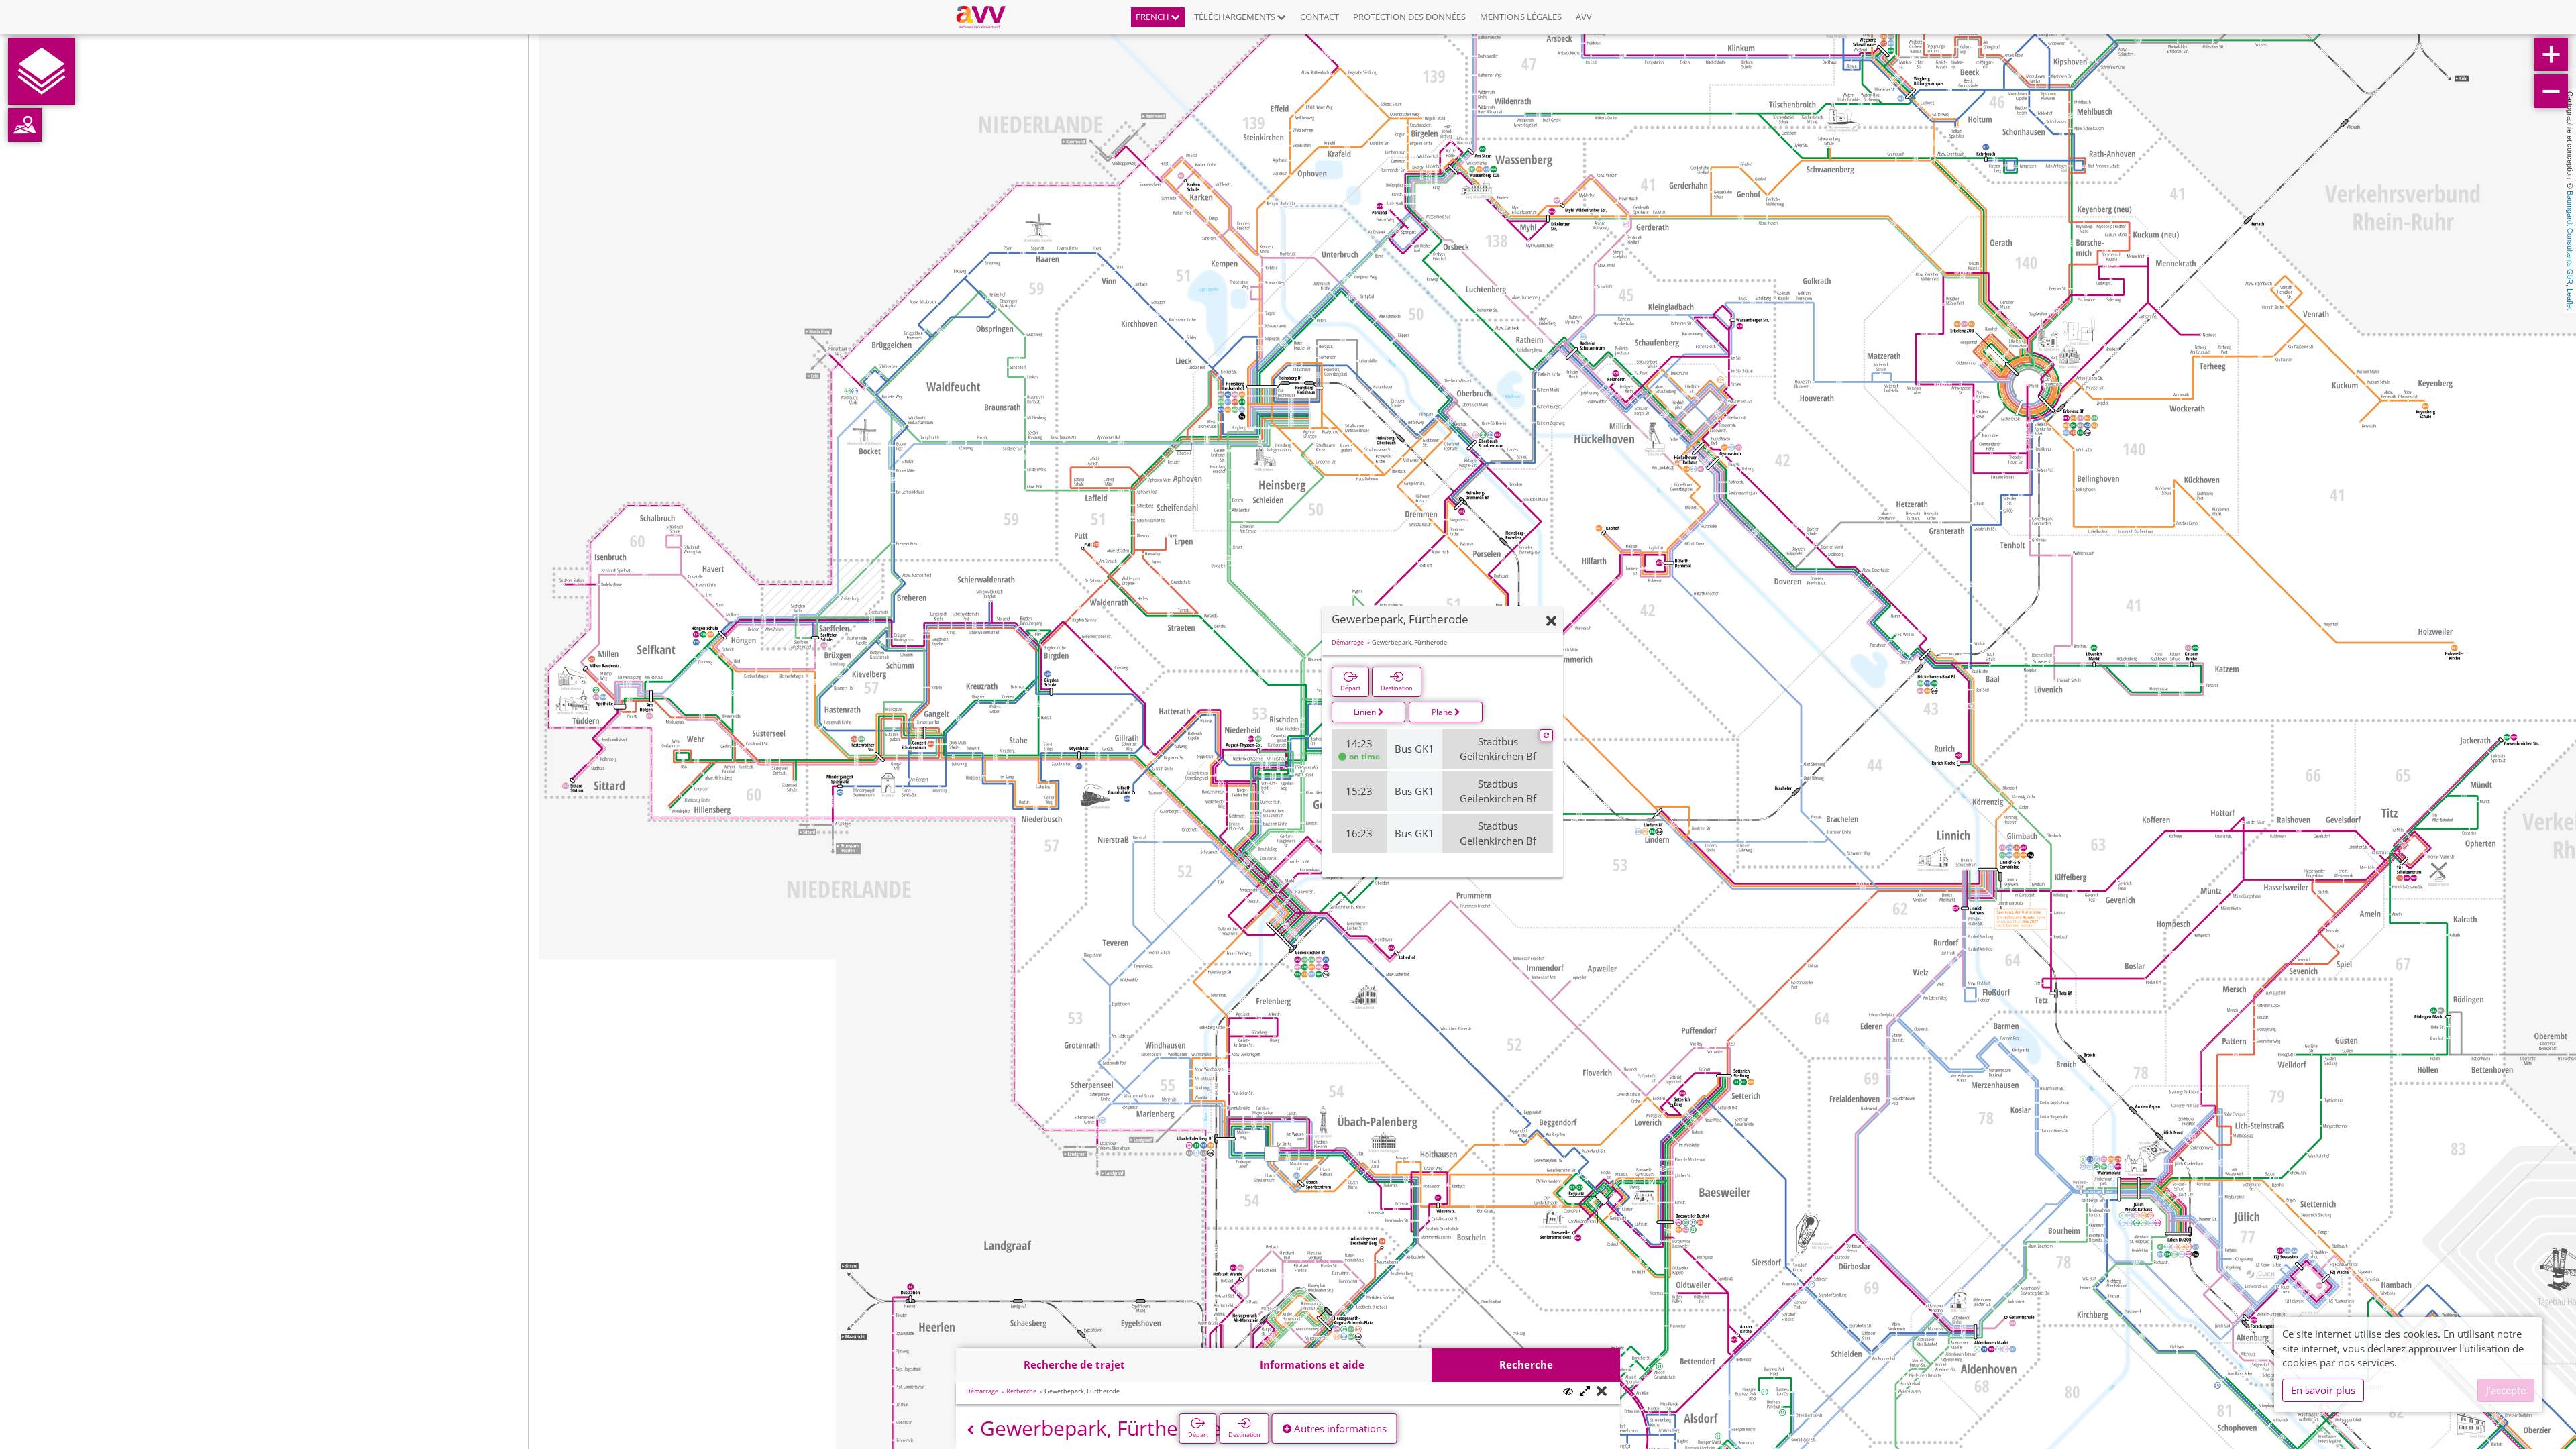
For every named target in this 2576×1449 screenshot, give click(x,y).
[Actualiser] (1546, 735)
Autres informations (1339, 1428)
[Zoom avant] (2551, 54)
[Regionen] (25, 125)
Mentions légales (1521, 17)
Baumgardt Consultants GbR (2570, 237)
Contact (1320, 17)
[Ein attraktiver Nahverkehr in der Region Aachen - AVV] (986, 17)
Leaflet (2570, 299)
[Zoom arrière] (2551, 91)
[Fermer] (1551, 622)
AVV (1584, 17)
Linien (1366, 712)
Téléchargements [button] (1236, 17)
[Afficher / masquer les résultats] (1568, 1391)
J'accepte (2506, 1390)
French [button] (1153, 17)
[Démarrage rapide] (42, 71)
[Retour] (970, 1430)
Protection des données (1409, 17)
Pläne (1443, 712)
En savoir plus (2323, 1390)
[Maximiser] (1585, 1392)
